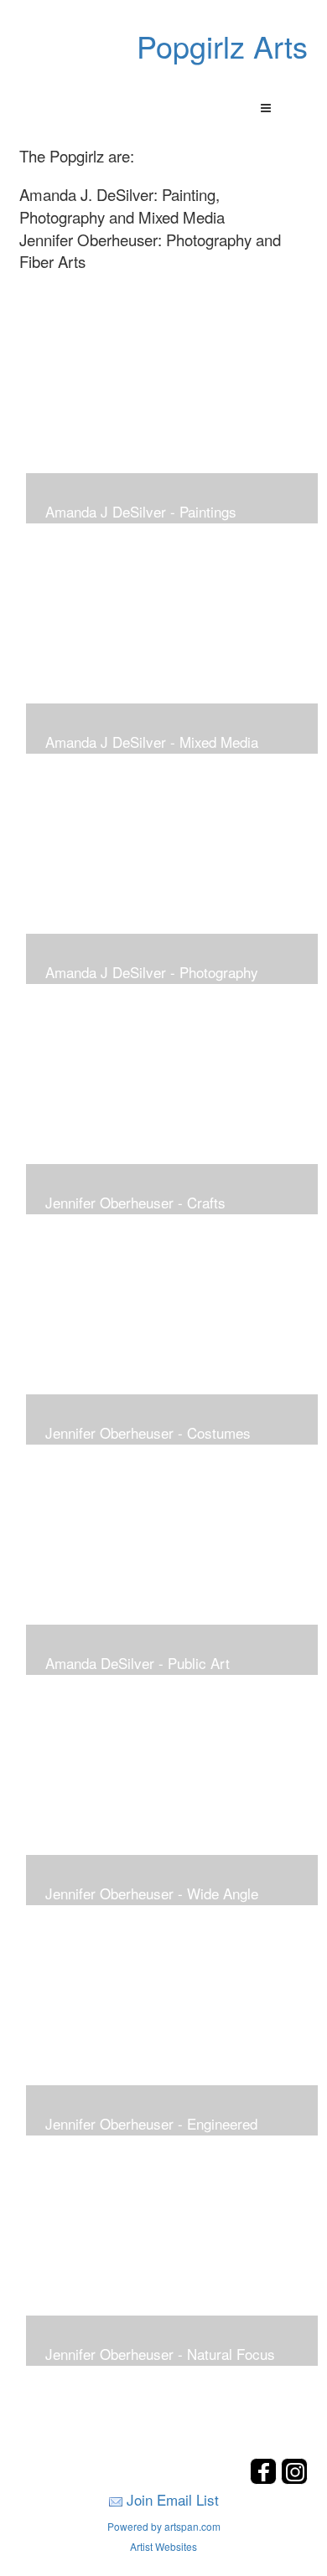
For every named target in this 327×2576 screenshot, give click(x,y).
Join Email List (173, 2499)
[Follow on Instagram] (294, 2479)
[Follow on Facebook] (265, 2479)
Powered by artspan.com (164, 2526)
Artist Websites (163, 2546)
